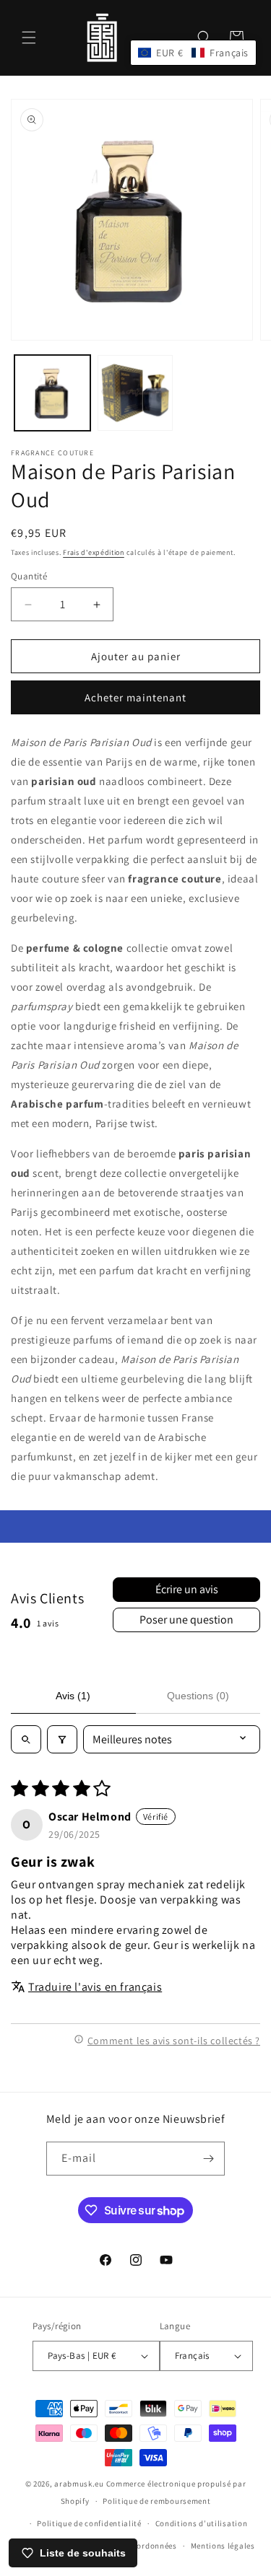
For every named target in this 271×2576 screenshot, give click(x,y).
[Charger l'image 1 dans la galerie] (52, 393)
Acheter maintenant (135, 697)
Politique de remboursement (156, 2501)
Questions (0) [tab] (198, 1696)
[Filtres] (62, 1739)
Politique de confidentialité (89, 2523)
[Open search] (26, 1739)
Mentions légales (223, 2546)
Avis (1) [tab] (73, 1696)
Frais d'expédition (94, 552)
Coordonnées (152, 2546)
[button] (29, 38)
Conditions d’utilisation (202, 2523)
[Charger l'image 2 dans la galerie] (135, 393)
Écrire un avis (187, 1589)
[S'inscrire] (208, 2159)
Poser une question (186, 1620)
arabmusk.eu (79, 2484)
